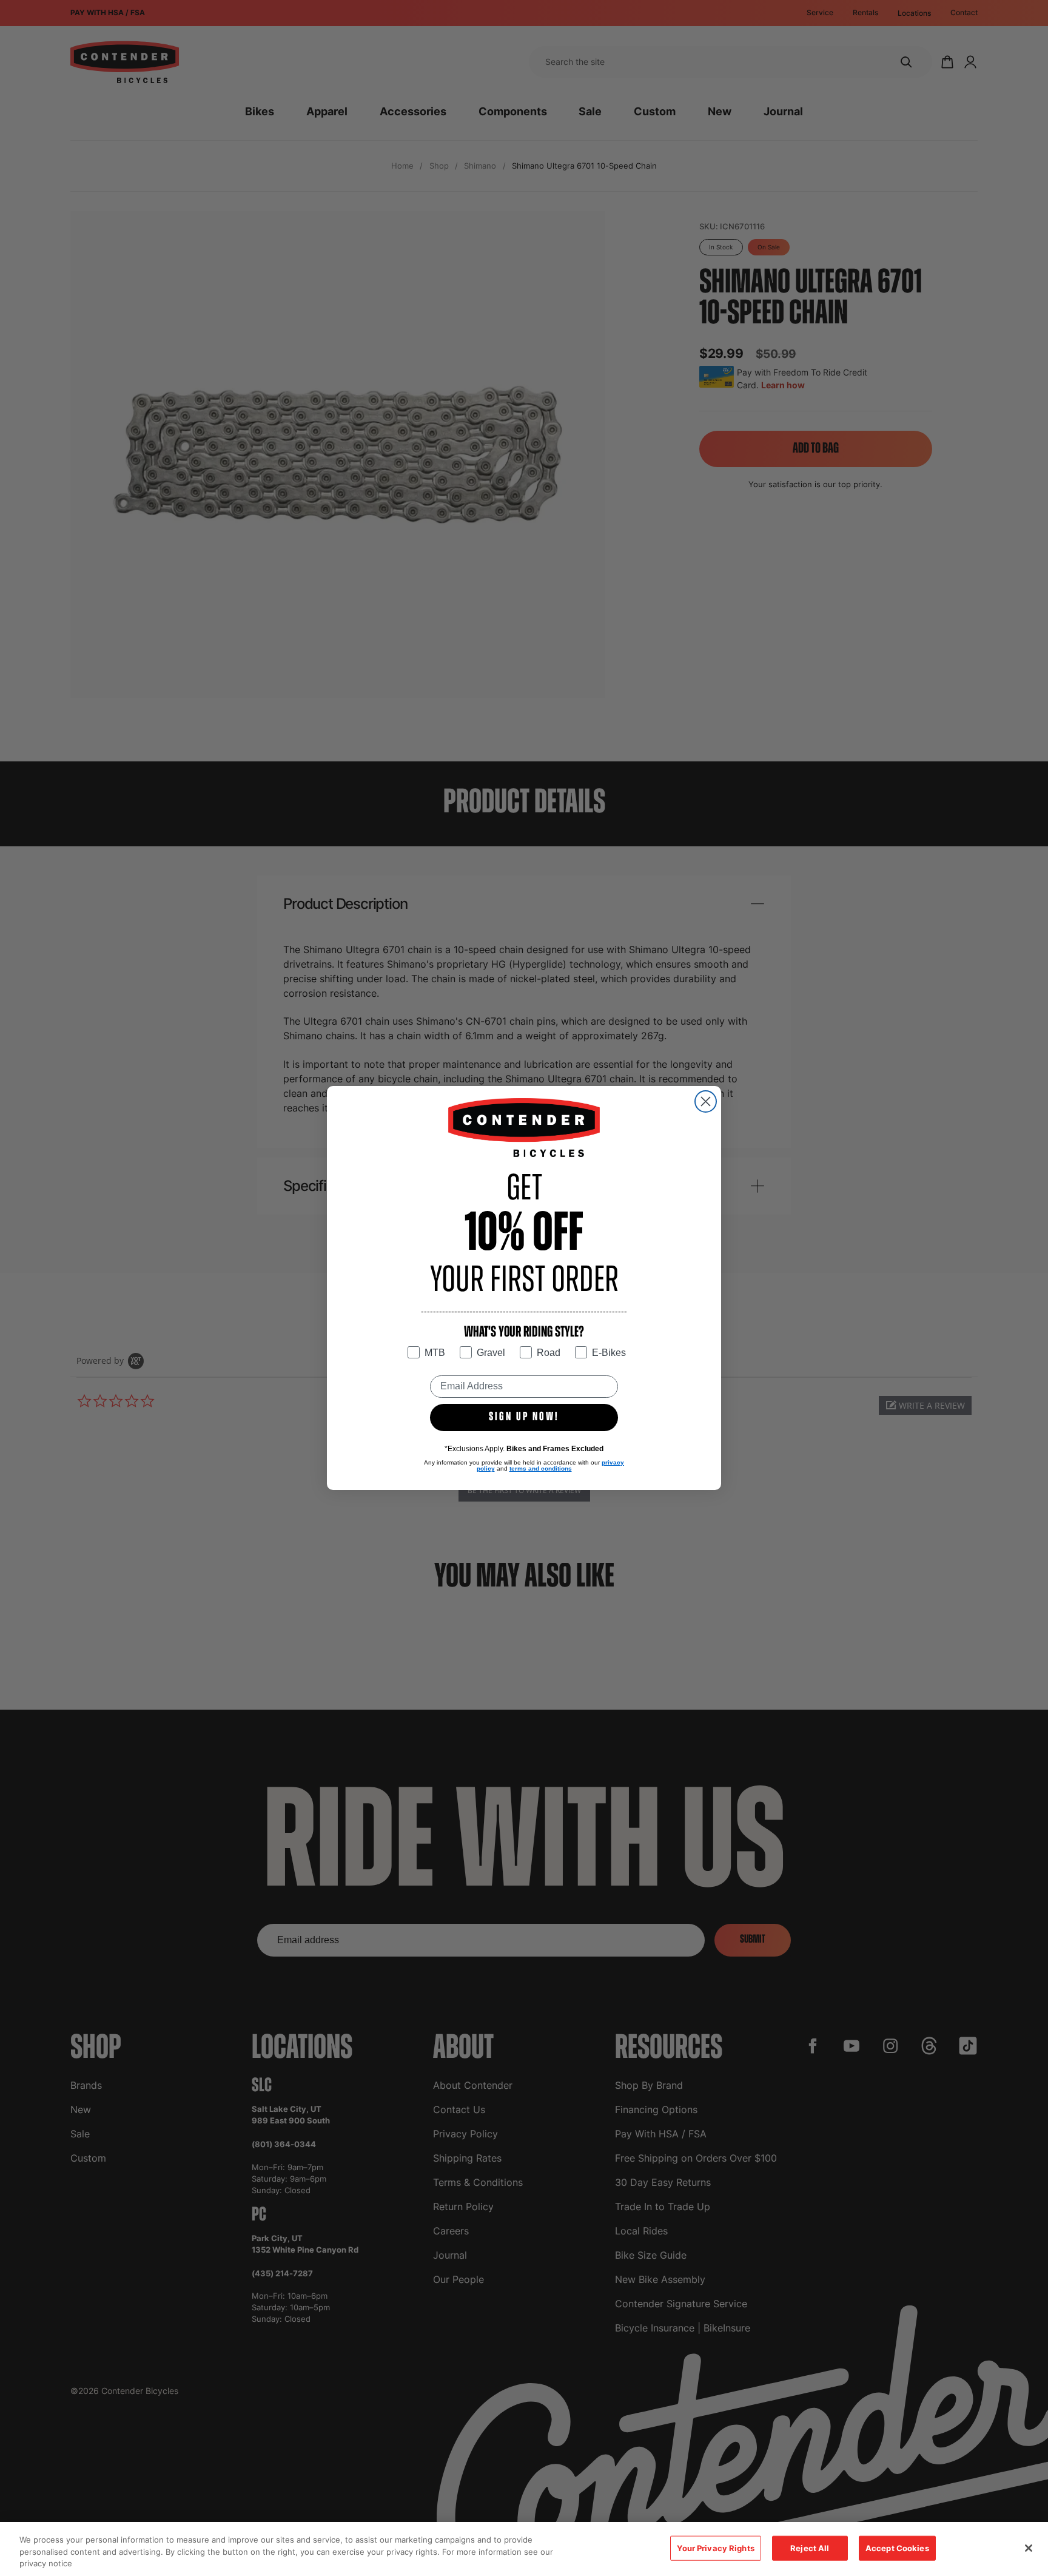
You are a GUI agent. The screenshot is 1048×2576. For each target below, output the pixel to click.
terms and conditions (541, 1468)
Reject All (810, 2547)
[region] (524, 2549)
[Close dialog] (706, 1101)
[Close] (1029, 2548)
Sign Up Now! (524, 1417)
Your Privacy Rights (715, 2547)
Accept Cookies (897, 2547)
